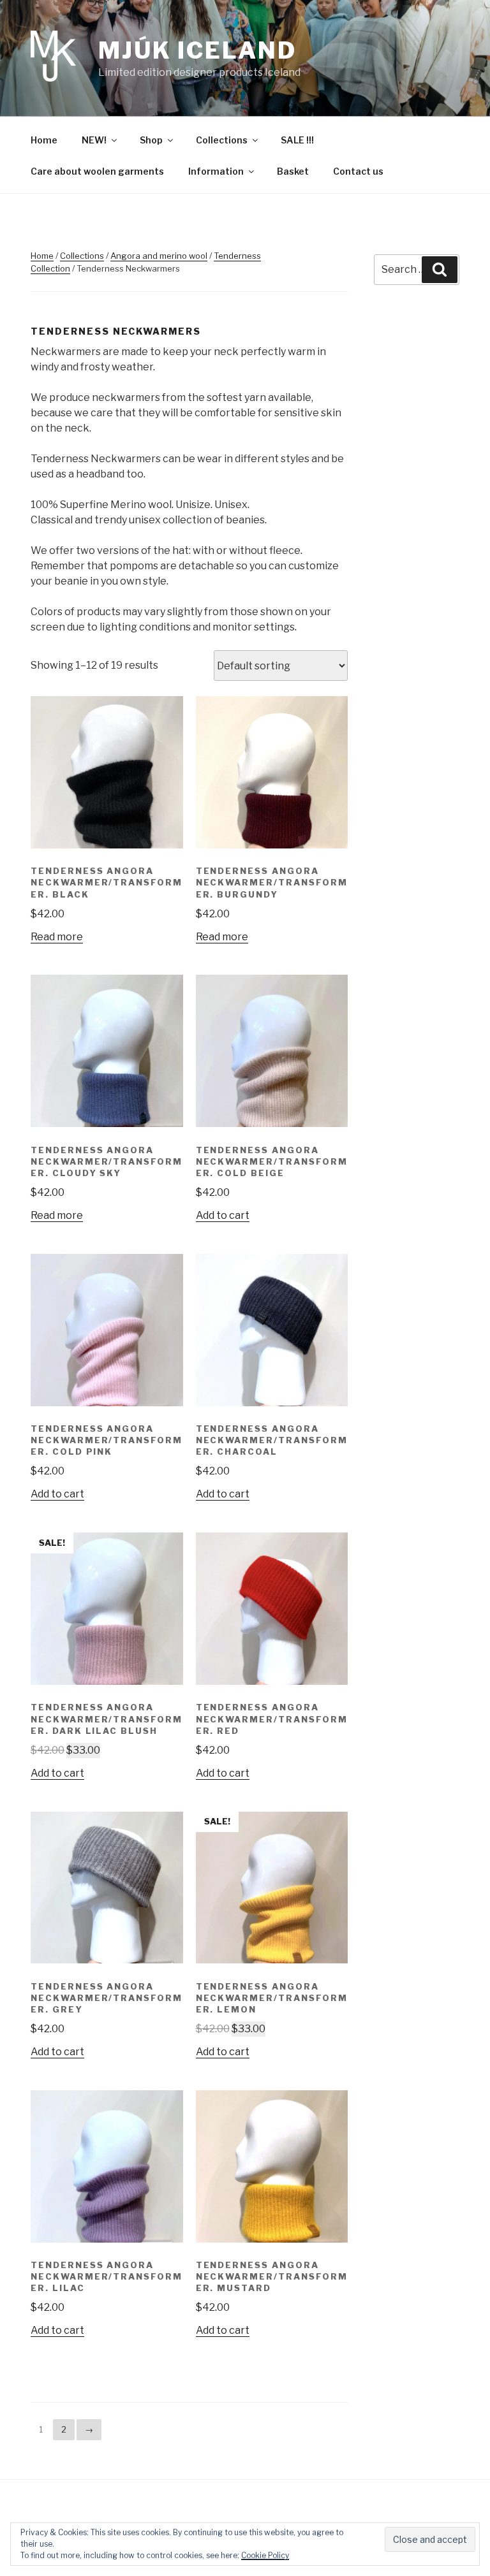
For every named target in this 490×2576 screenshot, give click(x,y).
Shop (151, 140)
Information (216, 171)
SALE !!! (297, 140)
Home (44, 140)
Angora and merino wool (159, 256)
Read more (57, 937)
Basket (293, 171)
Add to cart (223, 1215)
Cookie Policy (265, 2555)
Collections (222, 140)
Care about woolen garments (97, 171)
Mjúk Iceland (197, 50)
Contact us (358, 171)
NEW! (94, 140)
